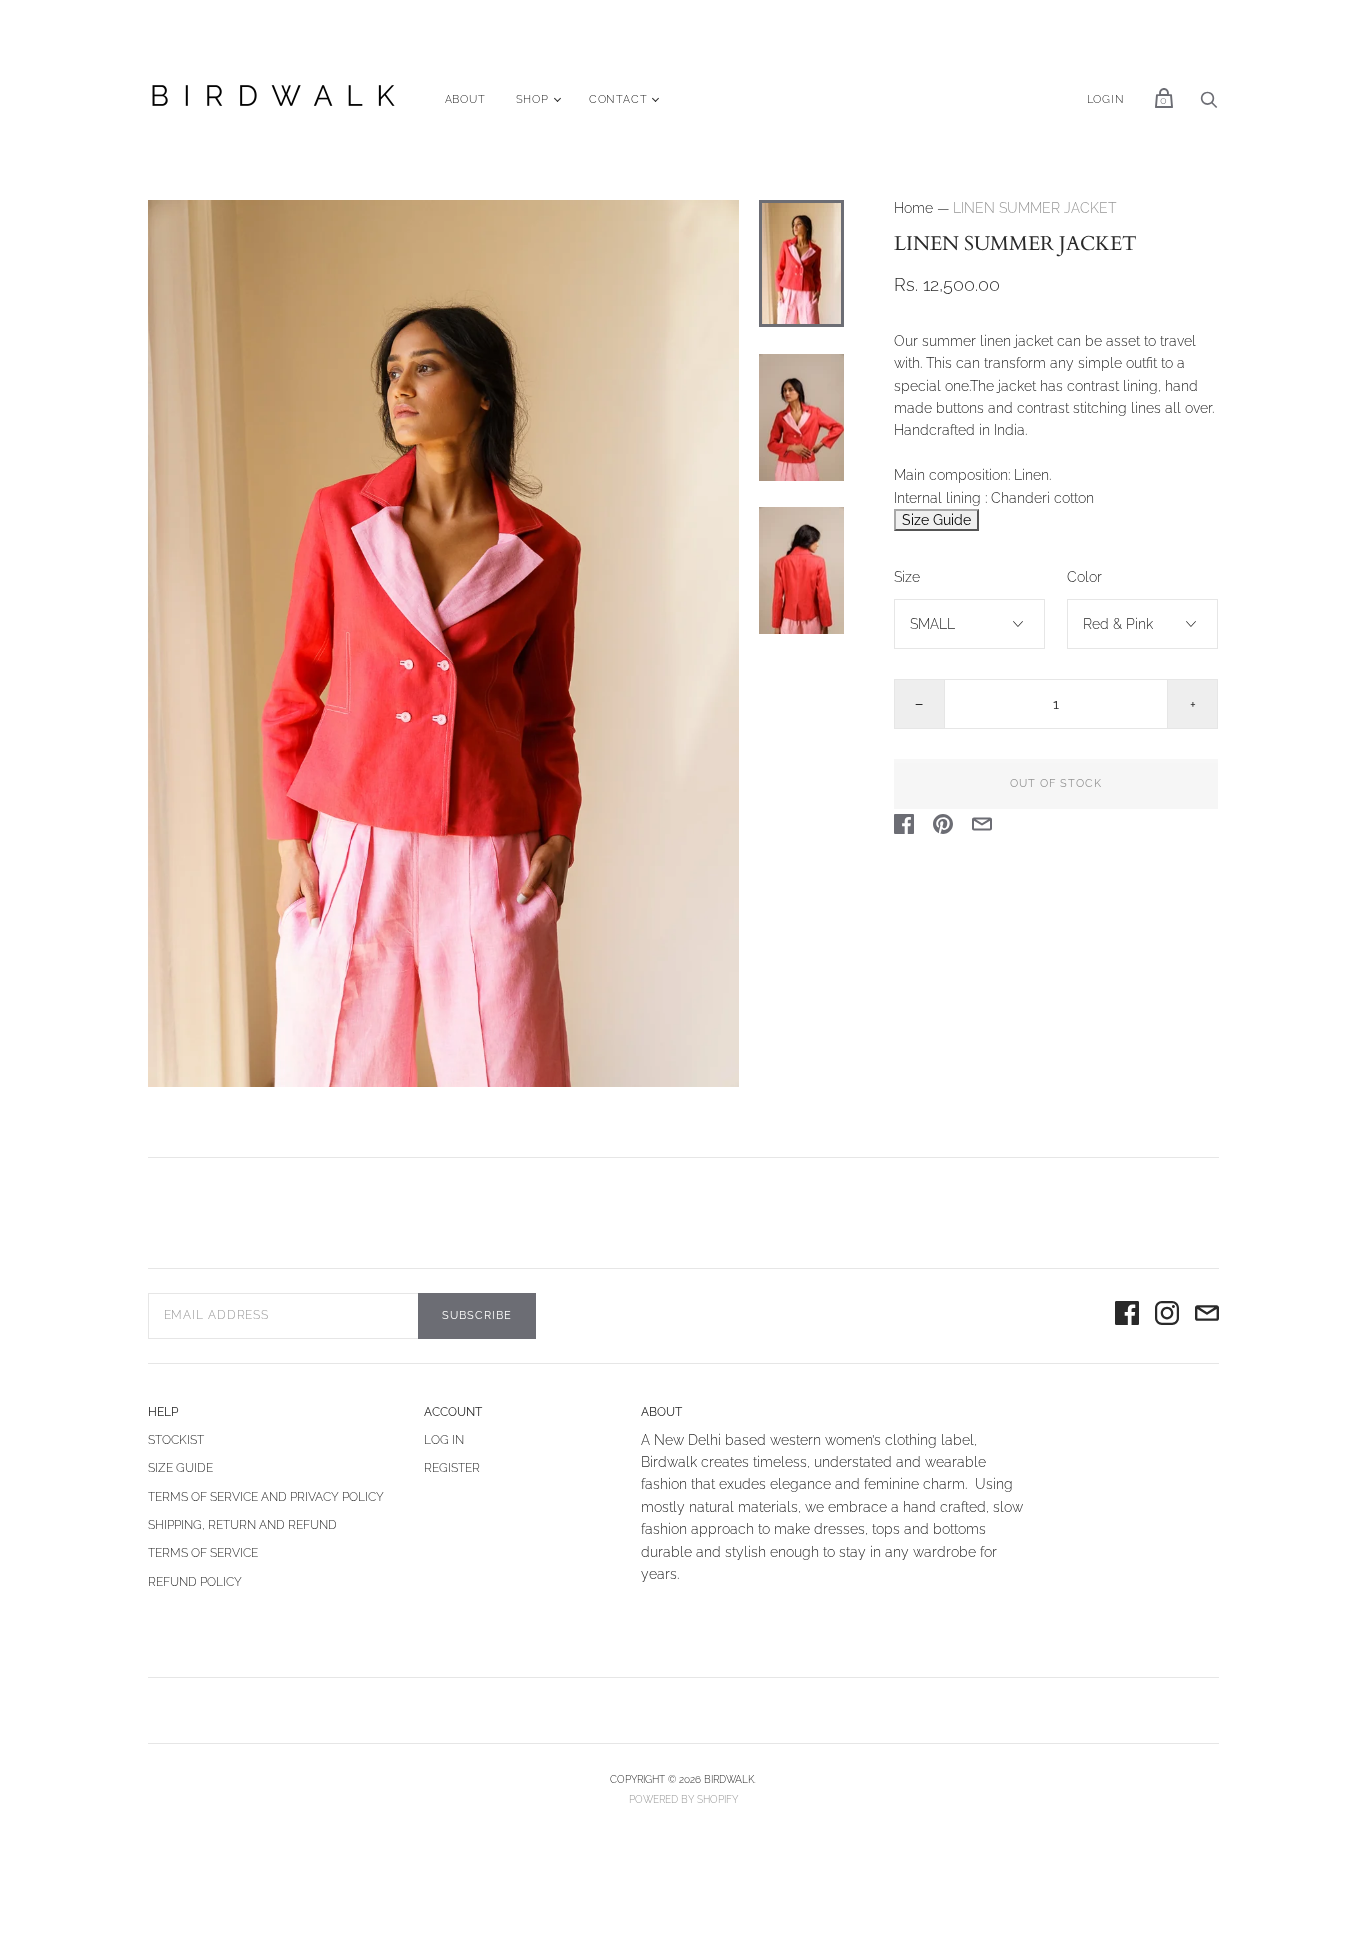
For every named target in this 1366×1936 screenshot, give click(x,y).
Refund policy (195, 1582)
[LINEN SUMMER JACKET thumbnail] (801, 263)
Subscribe (477, 1315)
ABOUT (465, 99)
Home (913, 208)
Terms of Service (203, 1553)
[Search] (1209, 105)
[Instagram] (1167, 1316)
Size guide (180, 1468)
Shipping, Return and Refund (242, 1525)
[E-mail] (1207, 1316)
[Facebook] (1127, 1316)
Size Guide (936, 520)
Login (1106, 99)
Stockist (176, 1440)
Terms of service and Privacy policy (266, 1497)
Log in (444, 1440)
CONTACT (618, 99)
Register (452, 1468)
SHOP (532, 99)
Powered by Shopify (683, 1799)
